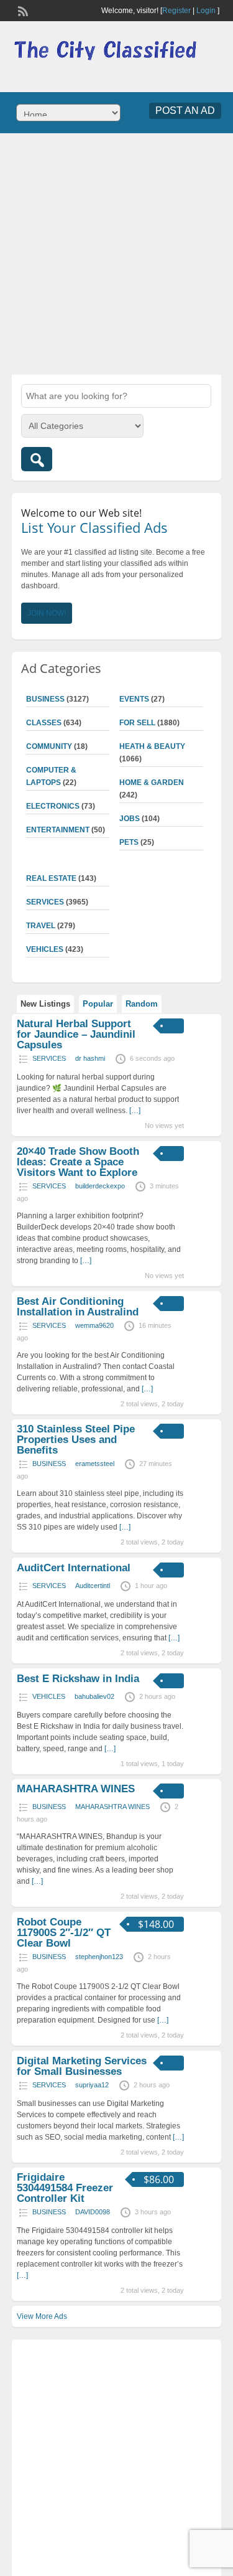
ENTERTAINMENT (58, 830)
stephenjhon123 (99, 1957)
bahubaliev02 (94, 1696)
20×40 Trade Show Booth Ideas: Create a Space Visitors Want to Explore (78, 1162)
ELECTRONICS (53, 806)
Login (206, 11)
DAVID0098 (93, 2212)
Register (176, 11)
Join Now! (47, 613)
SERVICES (45, 902)
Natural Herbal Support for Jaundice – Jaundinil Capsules (76, 1034)
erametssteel (95, 1464)
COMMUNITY (49, 746)
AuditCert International (74, 1568)
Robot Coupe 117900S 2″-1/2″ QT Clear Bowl (64, 1933)
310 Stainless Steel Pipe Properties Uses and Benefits (76, 1440)
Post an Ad (185, 110)
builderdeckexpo (100, 1186)
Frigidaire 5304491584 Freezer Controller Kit (65, 2188)
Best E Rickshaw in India (78, 1679)
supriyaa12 (92, 2085)
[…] (135, 1111)
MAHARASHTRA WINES (76, 1789)
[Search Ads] (37, 459)
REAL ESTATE (51, 878)
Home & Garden (152, 783)
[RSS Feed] (22, 10)
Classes (44, 723)
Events (134, 699)
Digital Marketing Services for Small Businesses (82, 2066)
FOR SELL (137, 723)
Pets (129, 842)
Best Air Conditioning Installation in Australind (78, 1307)
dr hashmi (90, 1058)
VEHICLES (45, 949)
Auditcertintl (93, 1586)
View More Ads (42, 2316)
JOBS (130, 819)
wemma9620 (94, 1325)
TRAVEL (41, 926)
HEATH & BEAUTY (152, 746)
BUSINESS (45, 699)
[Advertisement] (116, 252)
